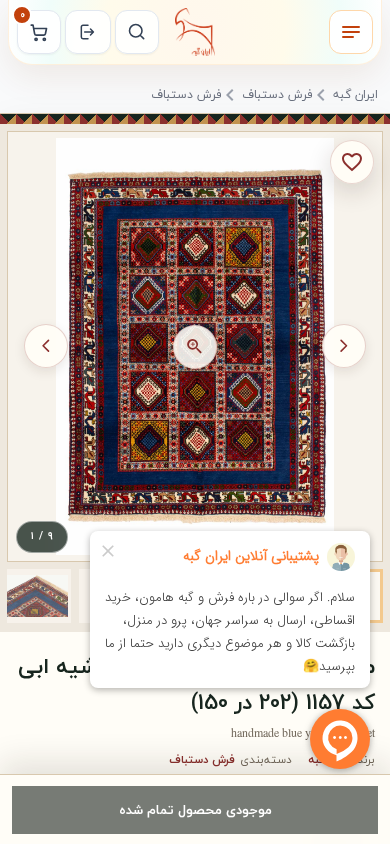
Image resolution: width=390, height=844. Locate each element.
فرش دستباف (277, 96)
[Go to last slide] (344, 346)
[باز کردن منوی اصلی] (351, 32)
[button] (36, 596)
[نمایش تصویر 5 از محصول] (36, 596)
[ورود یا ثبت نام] (88, 32)
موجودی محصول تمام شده (195, 809)
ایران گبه (355, 96)
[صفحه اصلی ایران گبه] (195, 32)
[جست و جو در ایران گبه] (137, 32)
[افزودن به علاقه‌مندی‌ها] (352, 162)
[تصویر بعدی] (46, 346)
